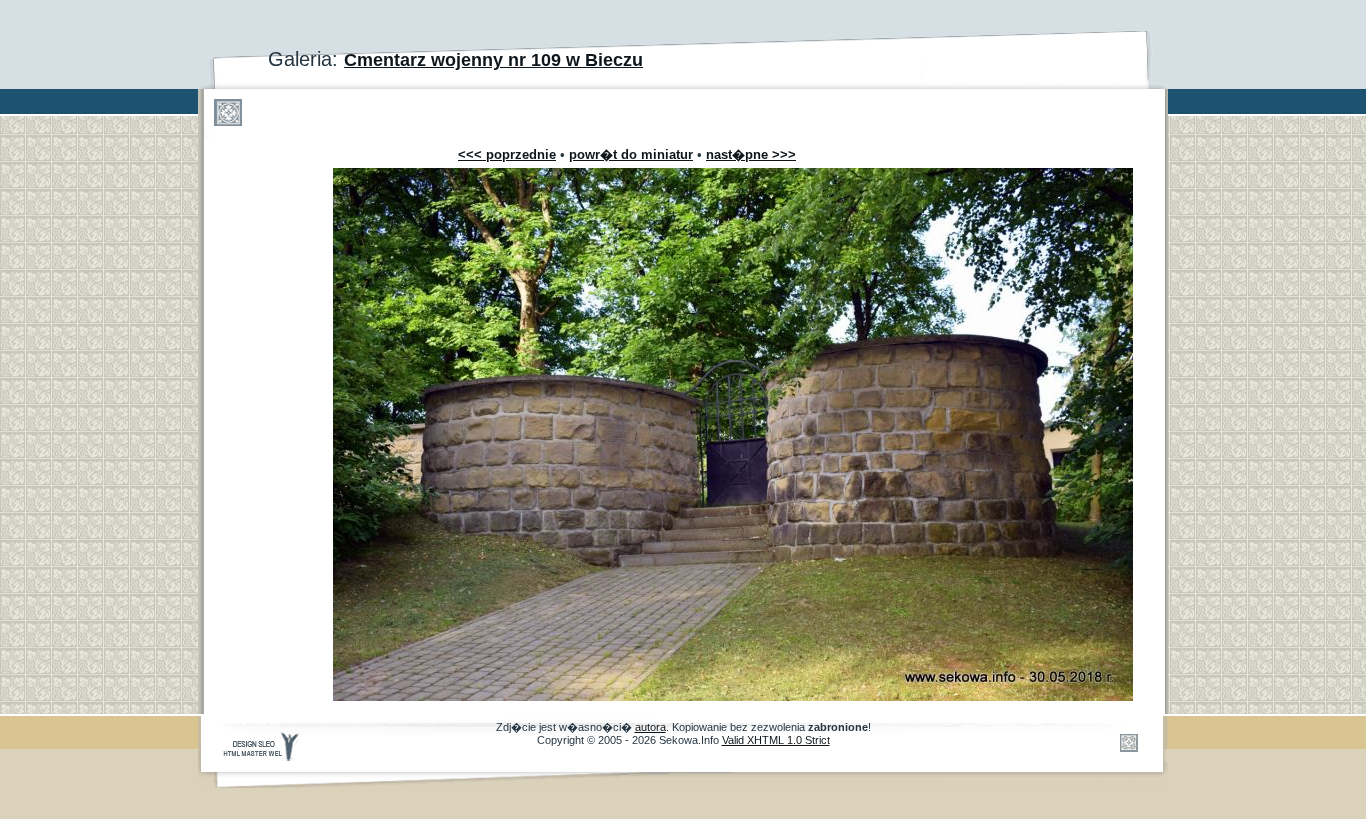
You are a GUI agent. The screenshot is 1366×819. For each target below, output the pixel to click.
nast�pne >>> (751, 154)
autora (650, 727)
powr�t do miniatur (631, 154)
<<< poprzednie (507, 154)
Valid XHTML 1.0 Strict (776, 740)
